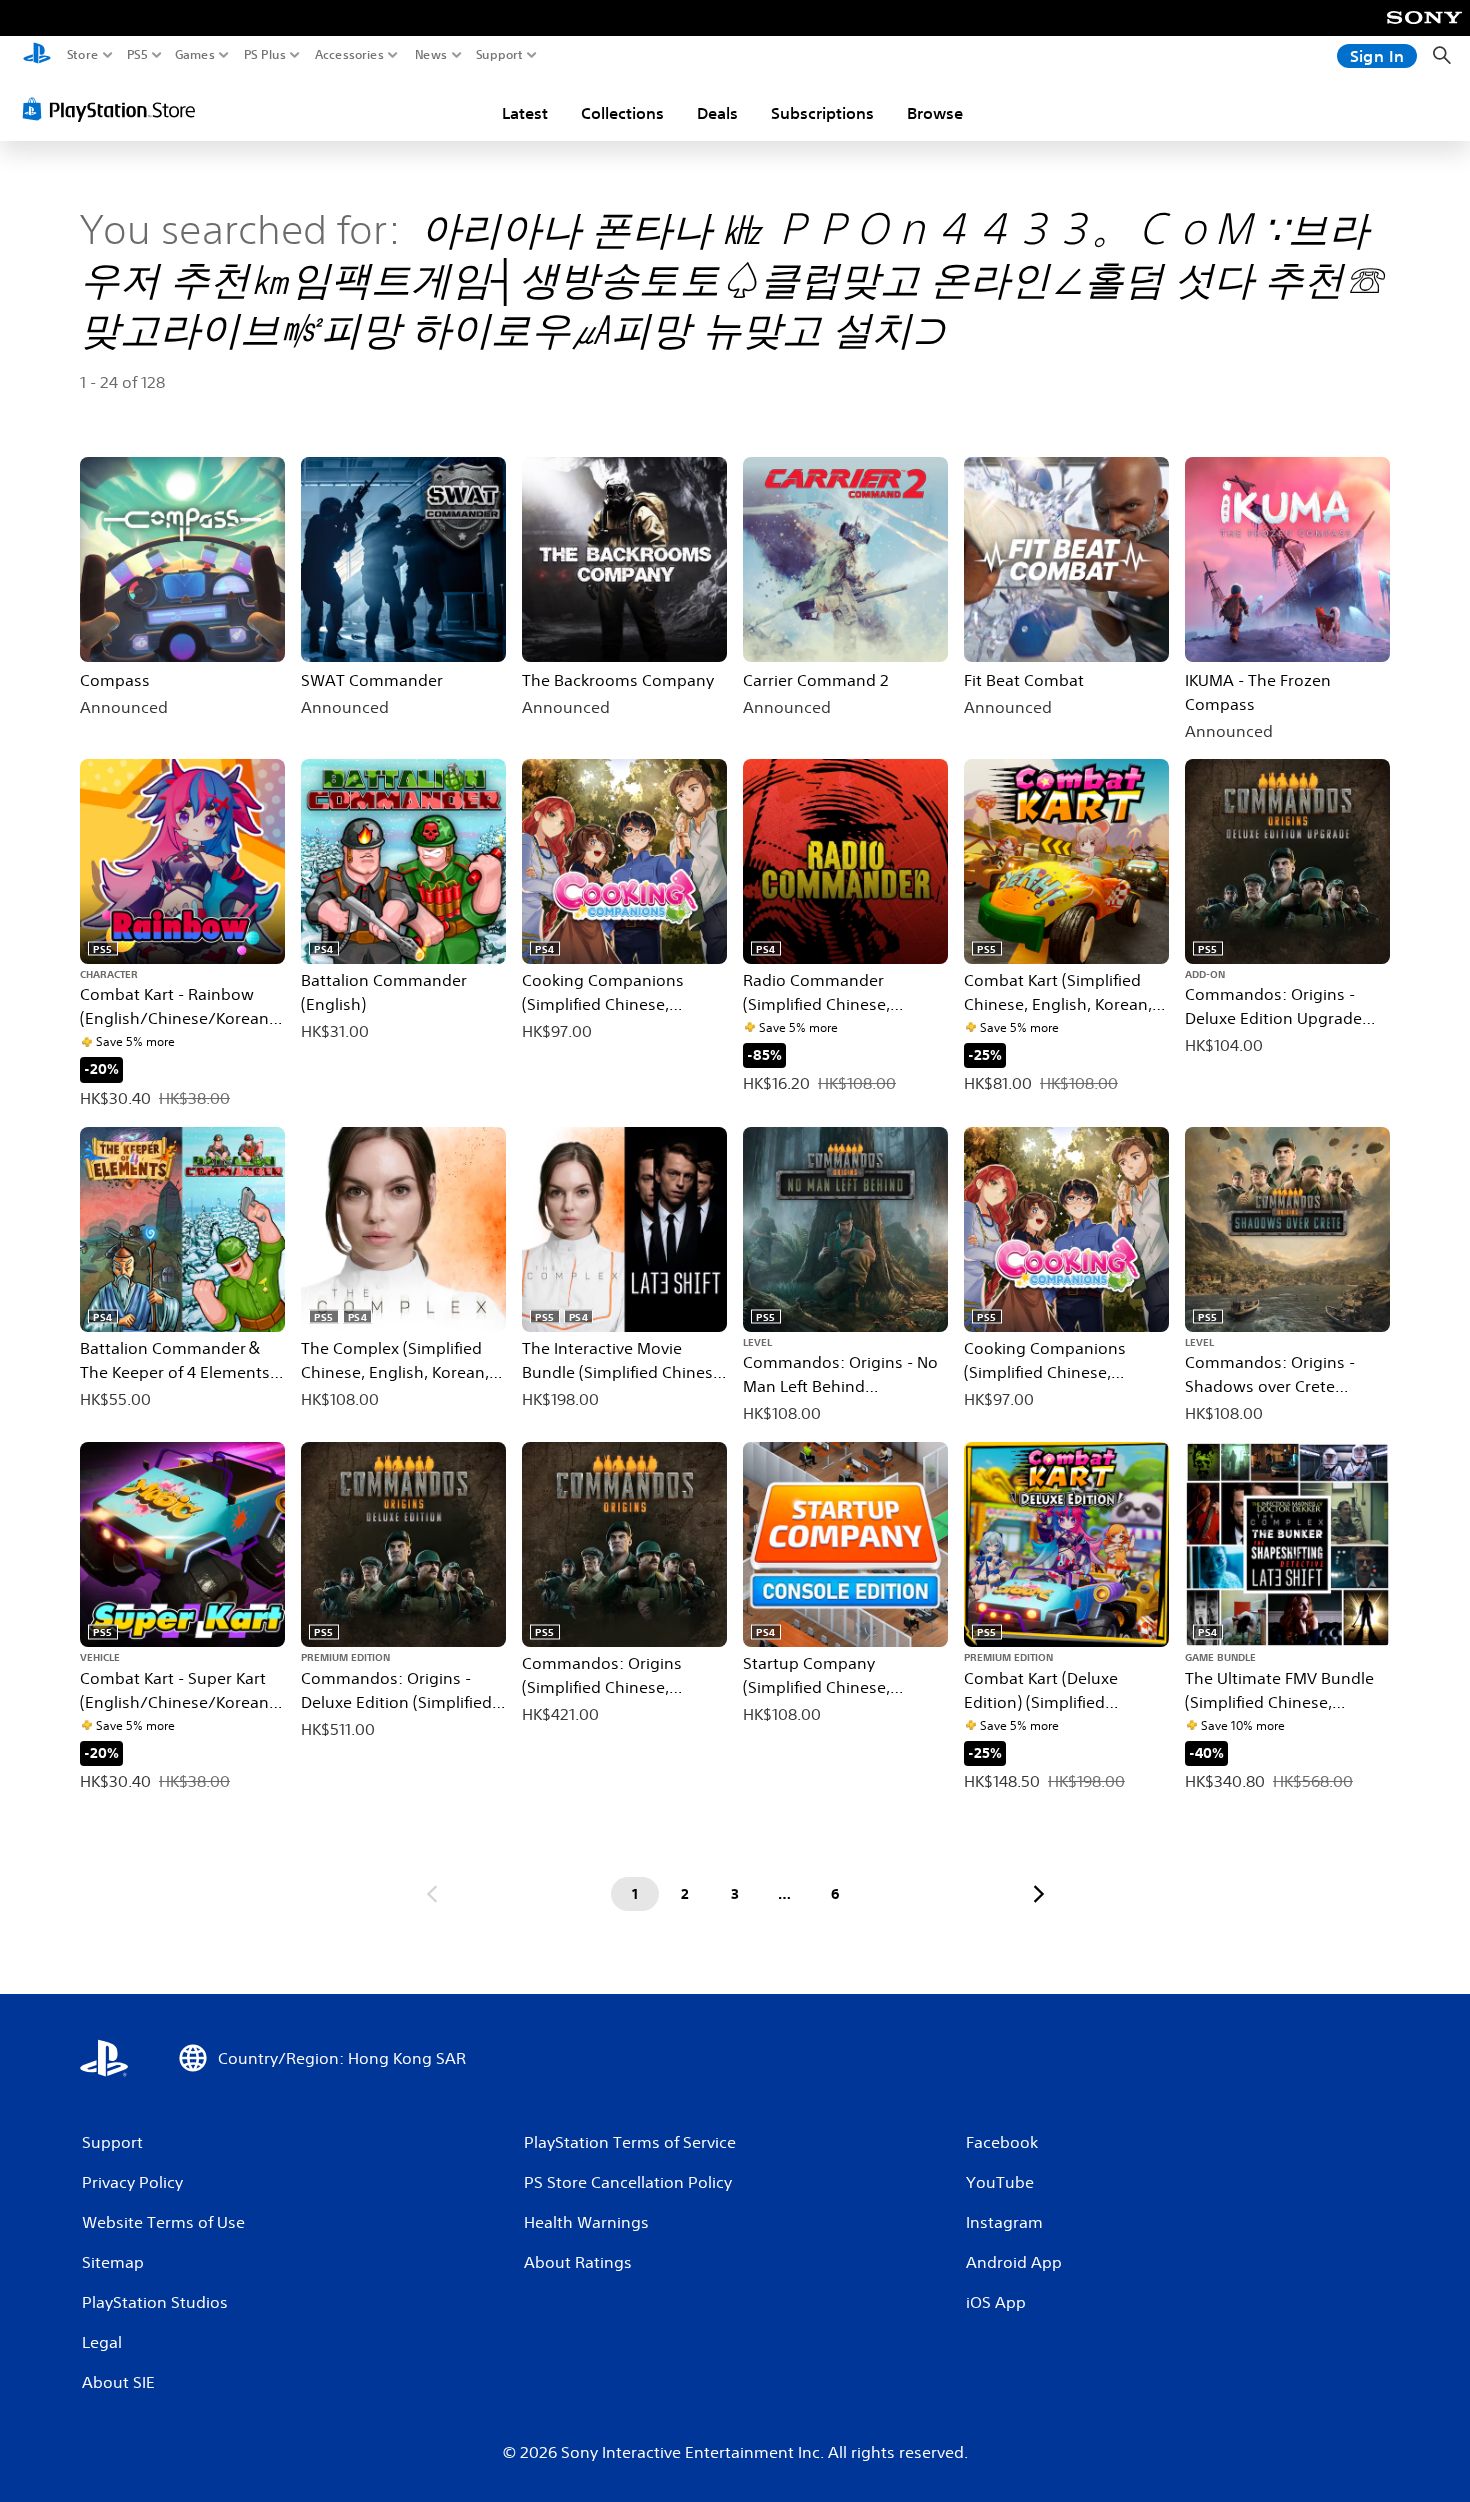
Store (83, 55)
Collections (622, 113)
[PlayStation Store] (114, 109)
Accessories (349, 55)
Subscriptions (822, 113)
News (431, 55)
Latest (525, 113)
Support (500, 55)
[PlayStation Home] (37, 55)
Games (195, 55)
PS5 (137, 55)
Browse (935, 113)
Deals (717, 113)
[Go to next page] (1039, 1894)
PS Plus (265, 55)
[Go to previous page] (432, 1894)
